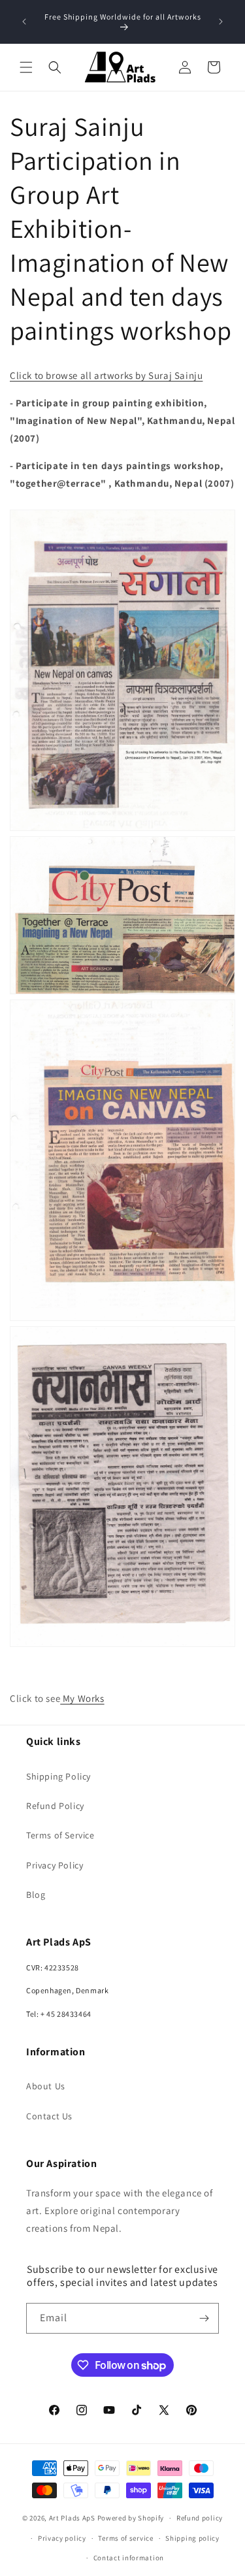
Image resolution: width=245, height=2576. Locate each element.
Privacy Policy (55, 1865)
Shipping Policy (58, 1776)
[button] (26, 67)
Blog (36, 1895)
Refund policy (200, 2518)
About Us (46, 2086)
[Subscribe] (204, 2318)
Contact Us (49, 2116)
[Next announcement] (221, 22)
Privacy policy (62, 2538)
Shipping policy (192, 2538)
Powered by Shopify (131, 2518)
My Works (82, 1698)
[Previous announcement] (24, 22)
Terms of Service (60, 1835)
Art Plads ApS (72, 2518)
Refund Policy (55, 1806)
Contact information (129, 2558)
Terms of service (125, 2538)
